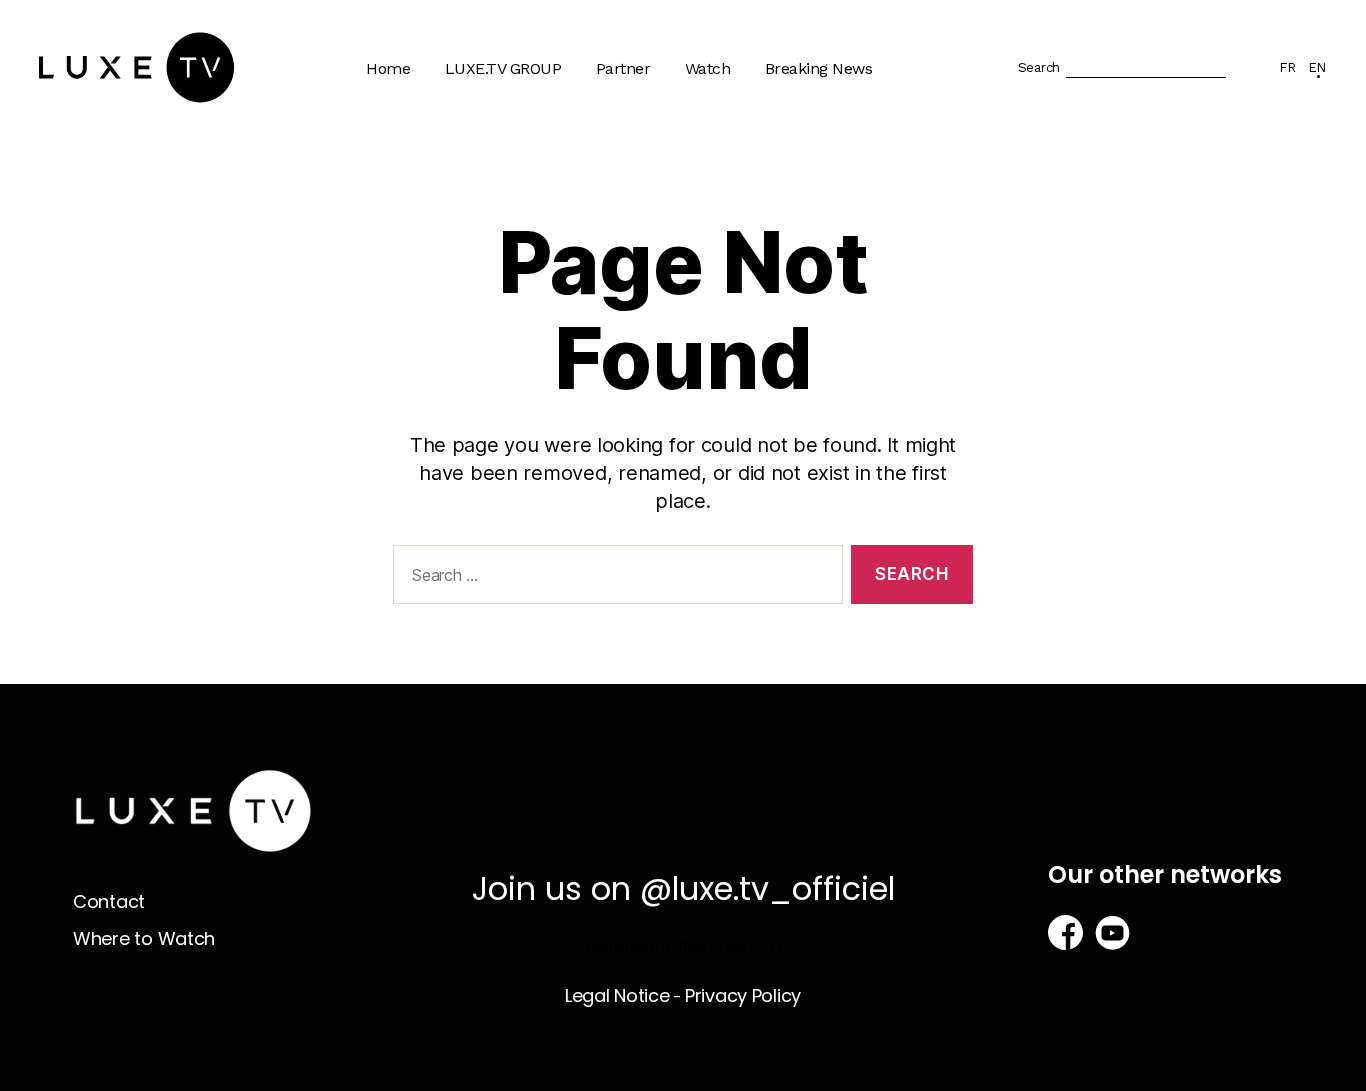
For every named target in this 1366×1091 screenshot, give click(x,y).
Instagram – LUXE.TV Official (532, 413)
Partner (623, 68)
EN (1317, 67)
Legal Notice (617, 995)
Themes (725, 133)
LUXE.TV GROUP (503, 68)
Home (388, 68)
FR (1287, 67)
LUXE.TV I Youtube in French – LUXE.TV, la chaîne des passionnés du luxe (537, 336)
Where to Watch (753, 172)
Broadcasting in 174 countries (525, 182)
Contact (109, 901)
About (477, 133)
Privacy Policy (743, 995)
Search (1039, 67)
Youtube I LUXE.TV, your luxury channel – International (542, 249)
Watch (708, 68)
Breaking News (819, 68)
